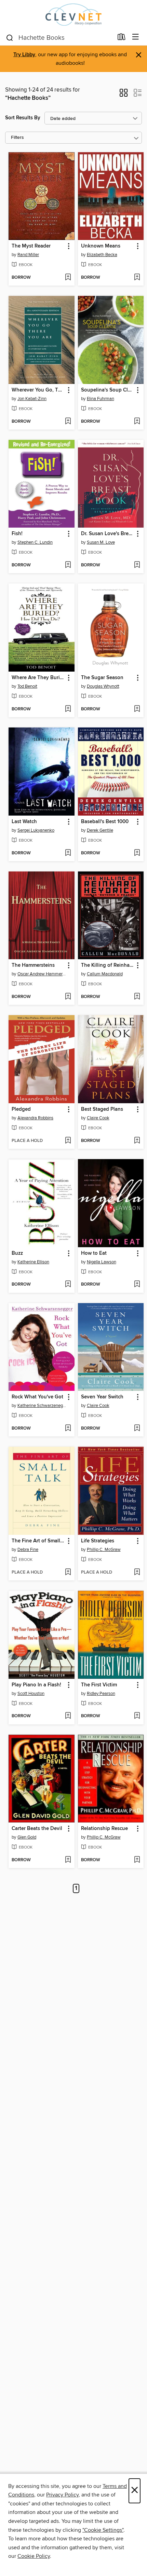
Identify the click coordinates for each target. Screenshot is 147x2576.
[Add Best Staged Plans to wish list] (137, 1141)
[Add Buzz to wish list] (68, 1285)
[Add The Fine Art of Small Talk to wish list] (68, 1573)
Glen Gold (27, 1837)
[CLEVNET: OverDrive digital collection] (73, 15)
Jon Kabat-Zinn (32, 399)
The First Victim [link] (99, 1685)
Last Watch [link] (24, 822)
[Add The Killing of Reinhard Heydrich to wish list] (137, 997)
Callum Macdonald (105, 974)
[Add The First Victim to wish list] (137, 1716)
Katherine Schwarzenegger (42, 1406)
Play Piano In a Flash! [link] (36, 1685)
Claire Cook (98, 1118)
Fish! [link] (17, 534)
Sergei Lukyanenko (36, 830)
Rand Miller (28, 255)
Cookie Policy (34, 2556)
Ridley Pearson (101, 1694)
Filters (17, 138)
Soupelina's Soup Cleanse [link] (108, 390)
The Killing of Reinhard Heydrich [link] (108, 965)
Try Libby (24, 55)
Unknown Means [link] (101, 246)
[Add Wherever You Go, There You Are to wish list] (68, 422)
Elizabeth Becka (102, 255)
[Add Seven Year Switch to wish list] (137, 1429)
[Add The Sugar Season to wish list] (137, 709)
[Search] (10, 37)
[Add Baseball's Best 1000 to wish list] (137, 853)
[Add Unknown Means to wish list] (137, 278)
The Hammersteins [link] (33, 965)
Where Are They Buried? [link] (38, 678)
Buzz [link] (17, 1253)
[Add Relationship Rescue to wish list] (137, 1860)
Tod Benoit (27, 686)
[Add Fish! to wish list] (68, 565)
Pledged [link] (21, 1109)
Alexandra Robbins (35, 1118)
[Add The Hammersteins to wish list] (68, 997)
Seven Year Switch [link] (102, 1397)
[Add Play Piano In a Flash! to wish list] (68, 1716)
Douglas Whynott (103, 686)
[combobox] (59, 38)
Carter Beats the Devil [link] (37, 1829)
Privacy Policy (62, 2495)
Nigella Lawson (102, 1262)
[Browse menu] (136, 37)
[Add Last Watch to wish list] (68, 853)
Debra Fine (28, 1550)
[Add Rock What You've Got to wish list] (68, 1429)
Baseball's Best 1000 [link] (105, 822)
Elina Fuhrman (101, 399)
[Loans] (122, 38)
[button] (124, 95)
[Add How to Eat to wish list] (137, 1285)
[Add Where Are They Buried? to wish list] (68, 709)
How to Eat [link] (94, 1253)
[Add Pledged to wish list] (68, 1141)
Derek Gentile (100, 830)
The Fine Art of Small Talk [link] (38, 1541)
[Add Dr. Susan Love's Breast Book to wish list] (137, 565)
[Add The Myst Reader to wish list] (68, 278)
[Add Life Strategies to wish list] (137, 1573)
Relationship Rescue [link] (104, 1829)
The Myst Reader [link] (31, 246)
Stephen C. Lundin (35, 542)
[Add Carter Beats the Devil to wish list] (68, 1860)
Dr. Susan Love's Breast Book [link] (108, 534)
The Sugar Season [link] (102, 678)
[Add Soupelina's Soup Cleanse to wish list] (137, 422)
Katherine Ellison (33, 1262)
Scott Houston (31, 1694)
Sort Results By (23, 118)
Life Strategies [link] (98, 1541)
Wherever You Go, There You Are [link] (38, 390)
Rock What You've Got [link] (37, 1397)
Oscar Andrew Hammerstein (42, 974)
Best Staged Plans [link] (102, 1109)
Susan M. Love (101, 542)
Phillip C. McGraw (104, 1550)
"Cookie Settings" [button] (103, 2530)
